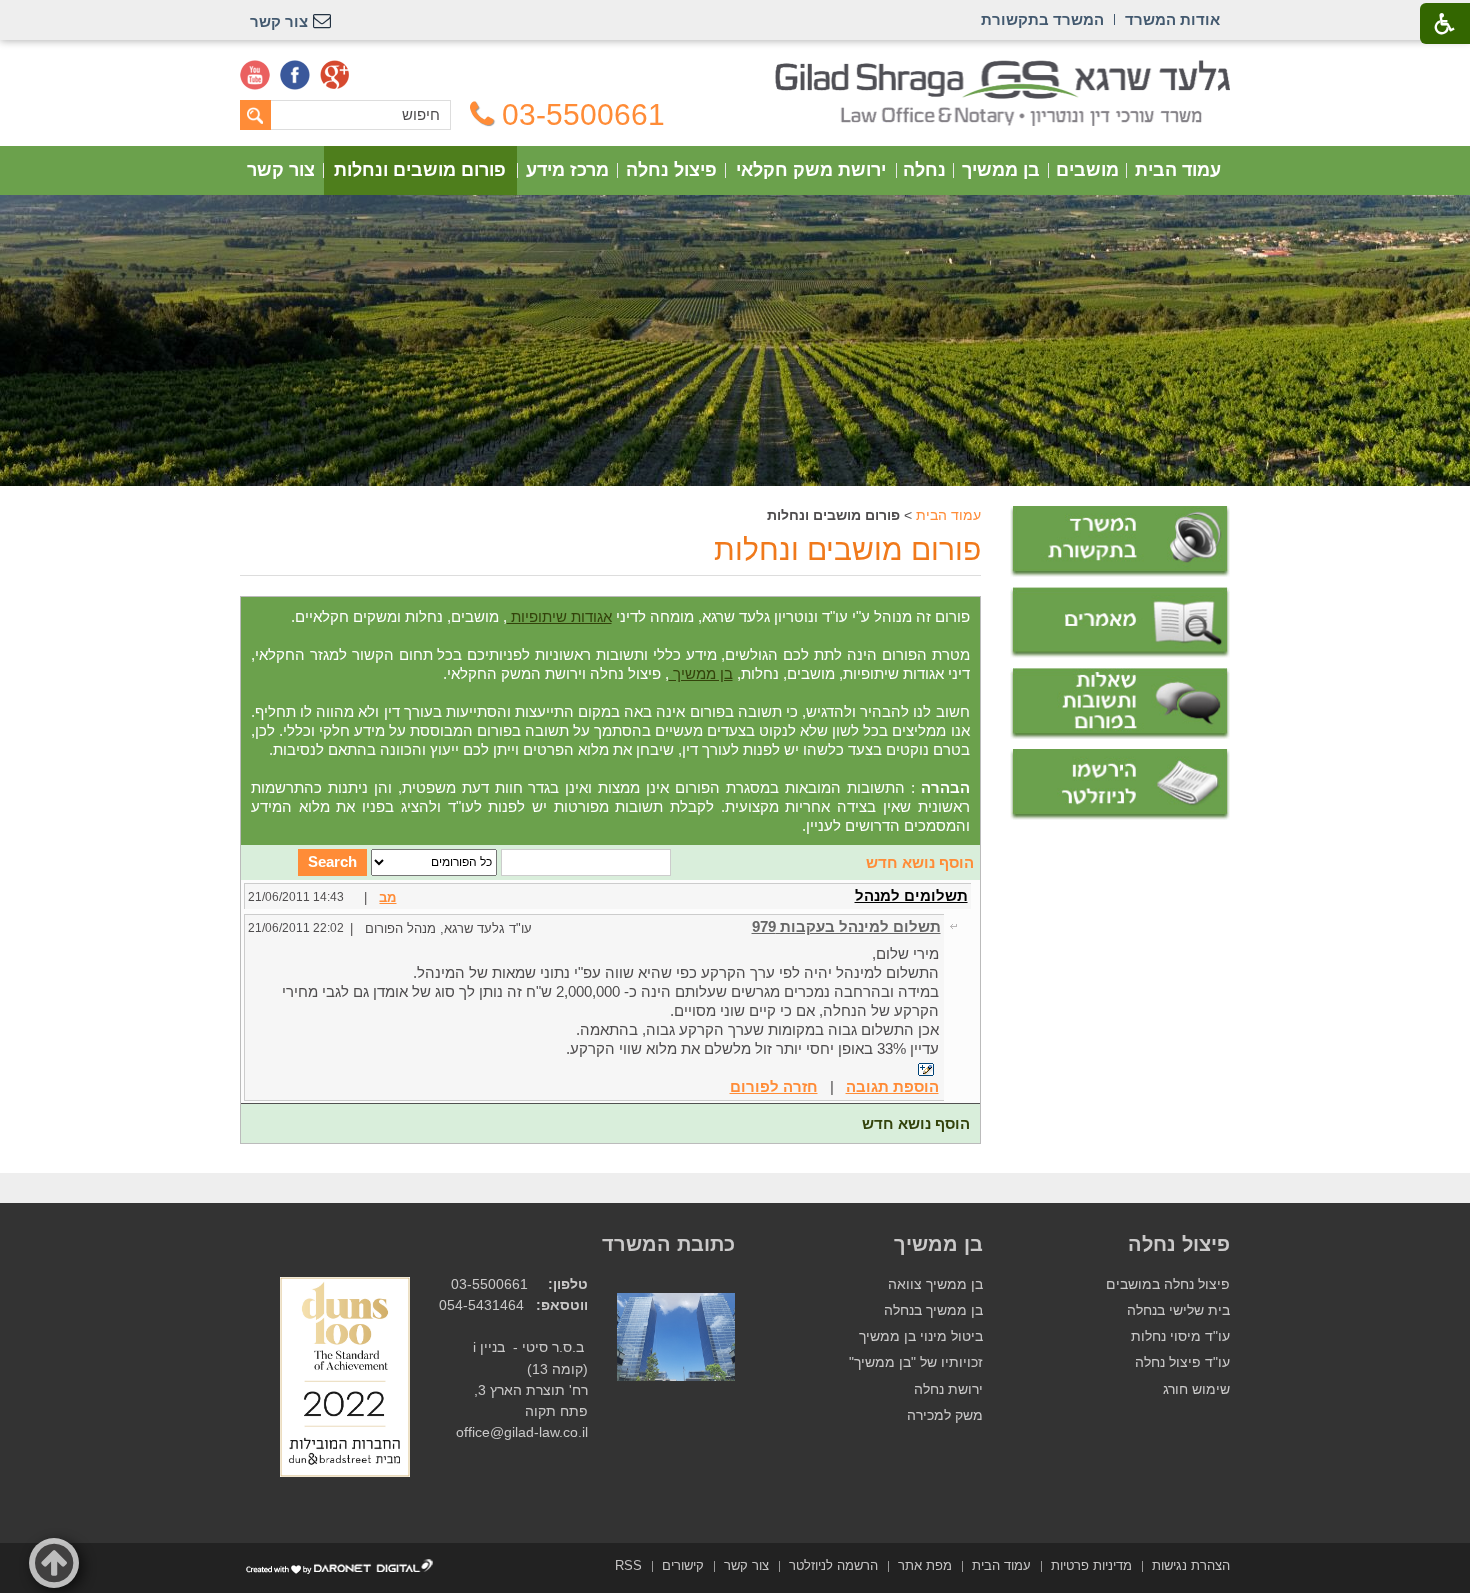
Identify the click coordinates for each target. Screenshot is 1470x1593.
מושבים (1087, 170)
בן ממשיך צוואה (935, 1284)
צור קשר (281, 170)
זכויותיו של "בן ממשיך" (916, 1362)
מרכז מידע (567, 170)
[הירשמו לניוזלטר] (1120, 784)
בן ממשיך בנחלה (933, 1310)
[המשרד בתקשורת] (1120, 541)
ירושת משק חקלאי (811, 170)
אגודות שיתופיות (559, 616)
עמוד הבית (1178, 170)
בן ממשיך (1001, 170)
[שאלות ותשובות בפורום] (1120, 703)
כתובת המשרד (668, 1244)
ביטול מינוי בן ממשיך (921, 1336)
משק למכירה (945, 1415)
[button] (54, 1563)
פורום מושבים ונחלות (420, 170)
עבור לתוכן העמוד (735, 69)
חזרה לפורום (774, 1086)
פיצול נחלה (671, 170)
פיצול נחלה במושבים (1168, 1284)
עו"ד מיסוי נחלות (1180, 1336)
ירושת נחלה (948, 1389)
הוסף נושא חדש (920, 862)
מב (387, 897)
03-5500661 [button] (583, 115)
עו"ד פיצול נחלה (1182, 1362)
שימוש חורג (1196, 1389)
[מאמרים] (1120, 623)
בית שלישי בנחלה (1178, 1310)
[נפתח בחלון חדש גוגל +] (335, 75)
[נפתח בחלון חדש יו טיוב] (255, 75)
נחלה (924, 170)
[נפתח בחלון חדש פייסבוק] (295, 75)
